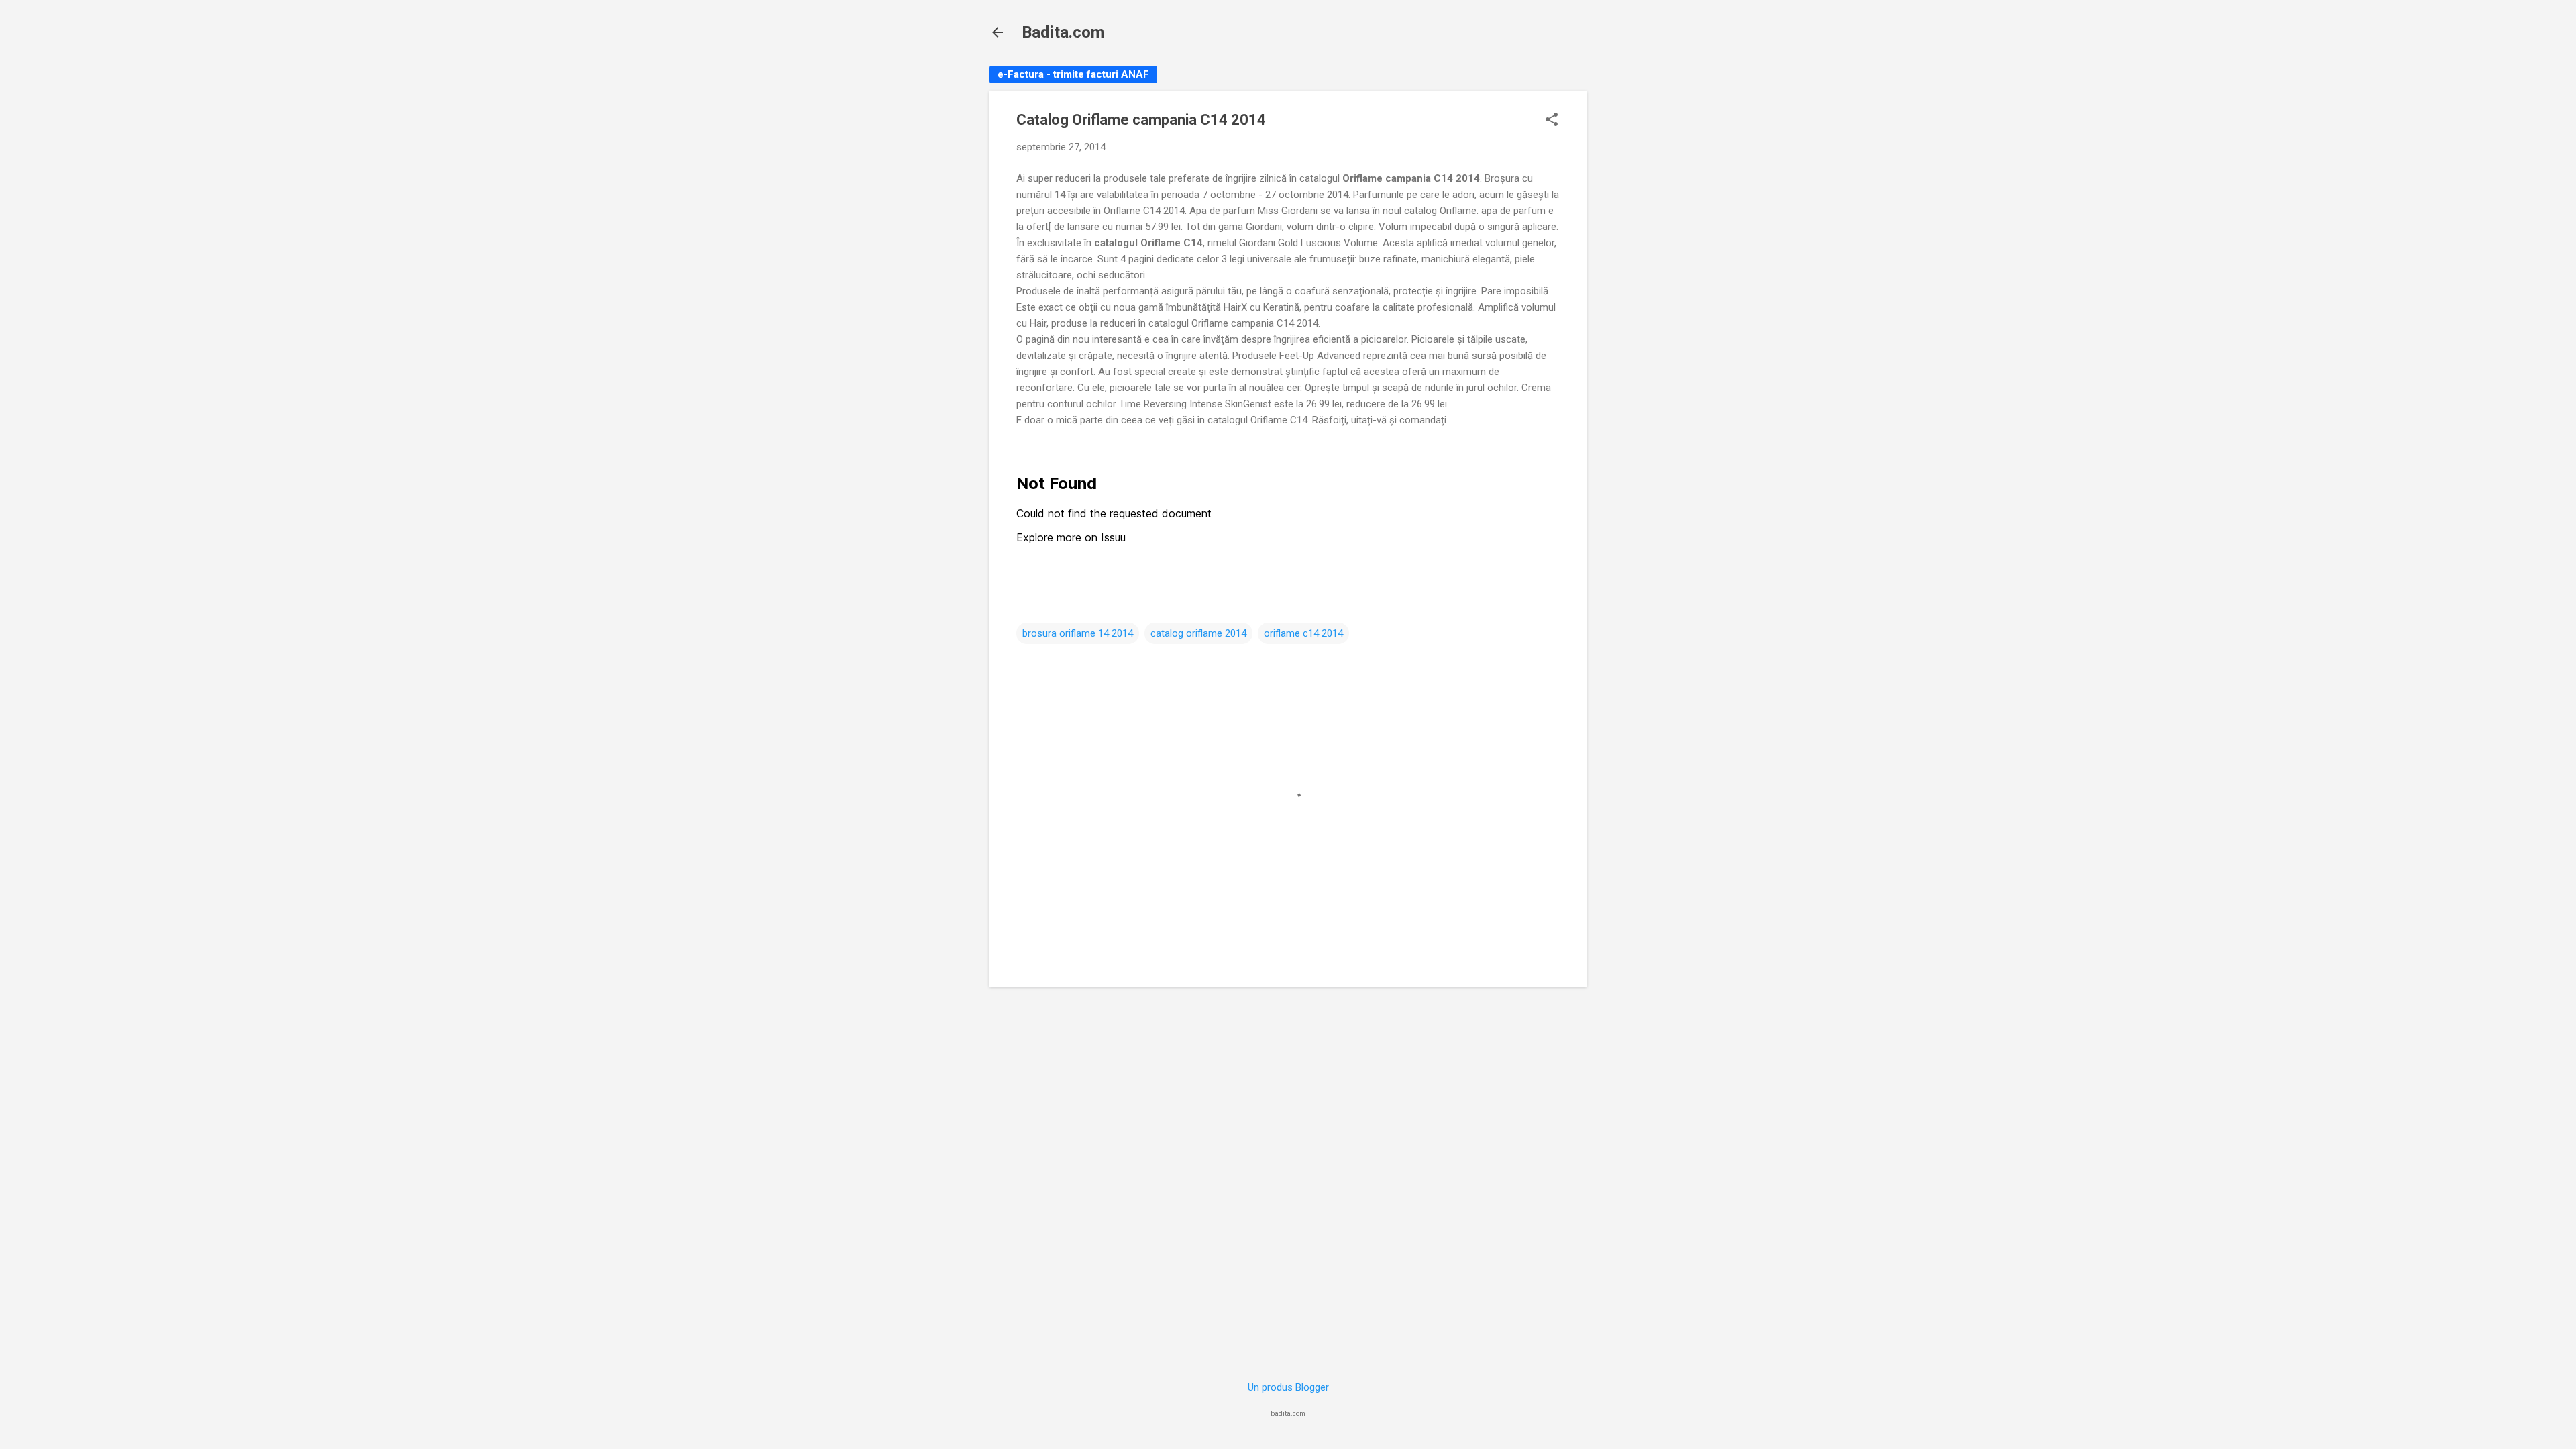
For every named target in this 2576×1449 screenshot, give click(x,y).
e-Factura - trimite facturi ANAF (1073, 74)
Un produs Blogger (1288, 1387)
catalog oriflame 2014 (1198, 633)
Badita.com (1063, 32)
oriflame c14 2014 (1303, 633)
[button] (1552, 121)
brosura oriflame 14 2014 (1078, 633)
